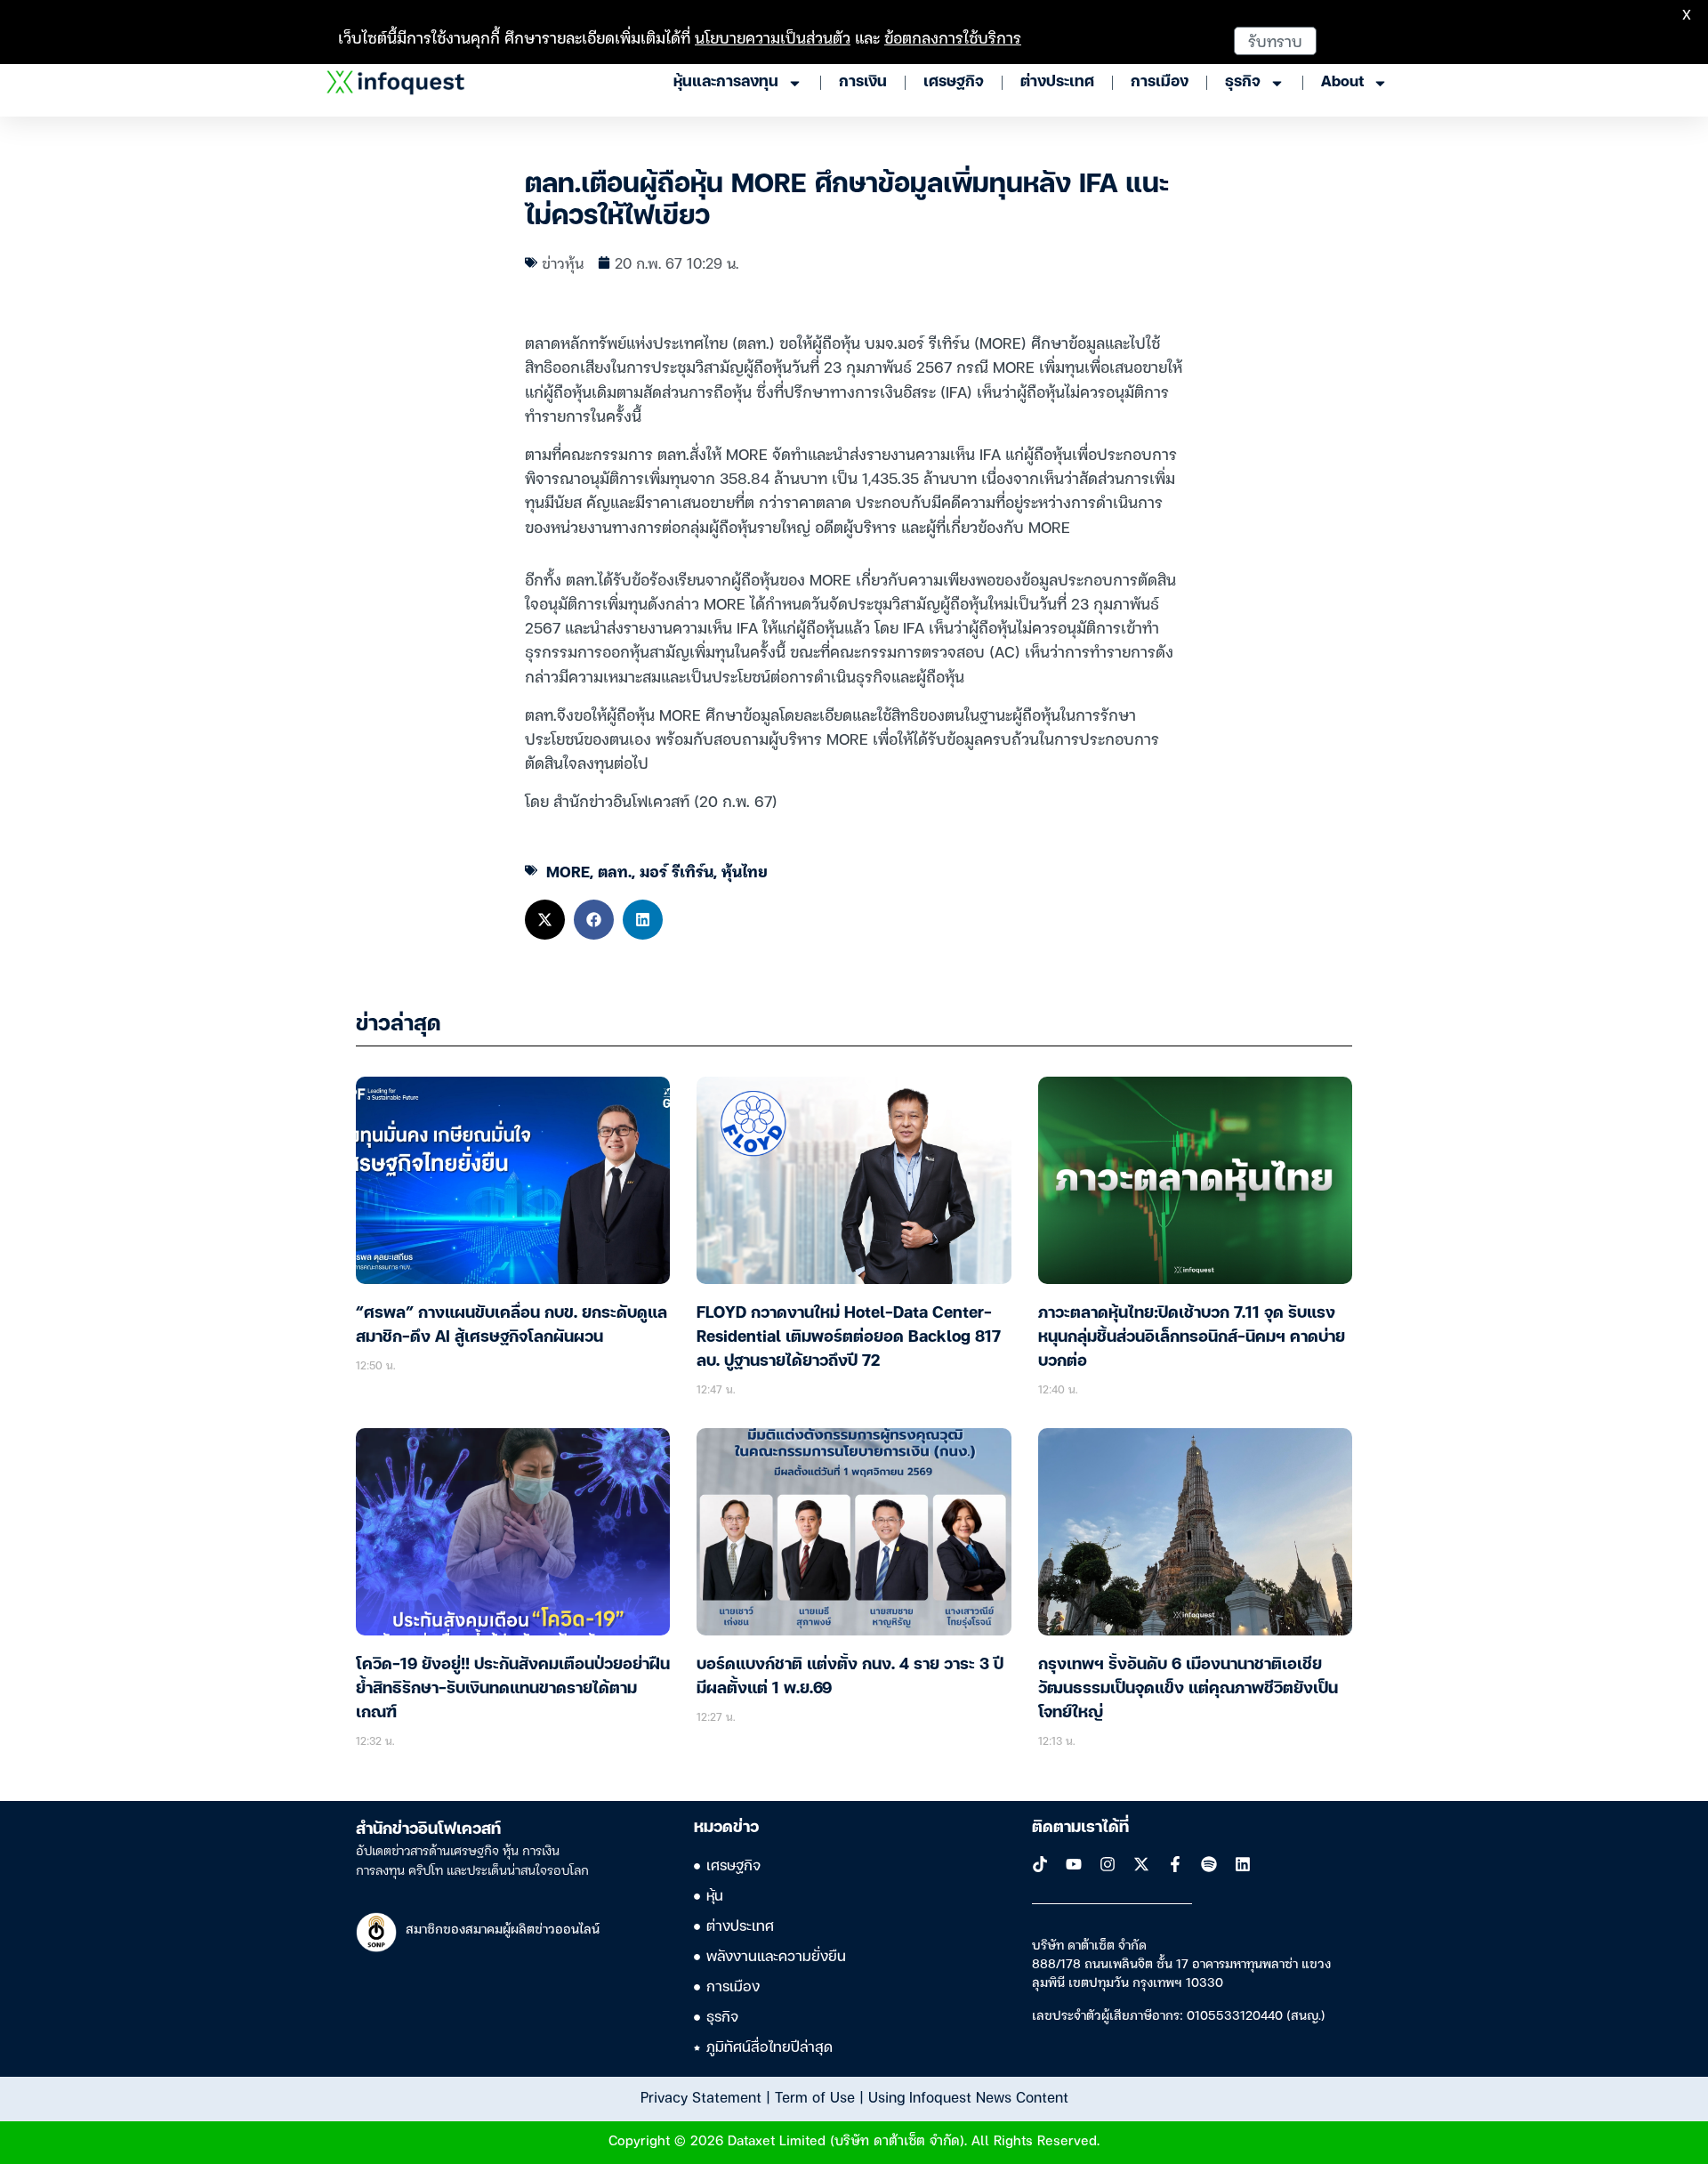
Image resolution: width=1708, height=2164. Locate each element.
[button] (545, 920)
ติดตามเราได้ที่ (1080, 1828)
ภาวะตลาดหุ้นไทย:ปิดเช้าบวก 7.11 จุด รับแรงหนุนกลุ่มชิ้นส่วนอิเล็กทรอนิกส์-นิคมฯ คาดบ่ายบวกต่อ (1192, 1337)
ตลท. (615, 871)
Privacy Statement (701, 2096)
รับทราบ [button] (1275, 40)
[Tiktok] (1040, 1864)
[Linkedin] (1243, 1864)
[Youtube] (1074, 1864)
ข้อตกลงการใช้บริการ (953, 37)
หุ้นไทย (745, 871)
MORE (568, 871)
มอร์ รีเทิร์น (677, 871)
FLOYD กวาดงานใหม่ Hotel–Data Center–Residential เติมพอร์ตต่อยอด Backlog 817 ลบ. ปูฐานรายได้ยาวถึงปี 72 (849, 1337)
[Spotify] (1209, 1864)
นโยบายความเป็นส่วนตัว (773, 37)
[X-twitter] (1141, 1864)
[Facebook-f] (1175, 1864)
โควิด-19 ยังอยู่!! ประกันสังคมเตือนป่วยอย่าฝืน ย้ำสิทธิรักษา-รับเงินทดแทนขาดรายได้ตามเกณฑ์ (513, 1689)
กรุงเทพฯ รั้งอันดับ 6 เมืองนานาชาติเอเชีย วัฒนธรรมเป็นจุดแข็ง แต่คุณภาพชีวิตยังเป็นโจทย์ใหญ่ (1188, 1689)
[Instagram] (1108, 1864)
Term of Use (815, 2096)
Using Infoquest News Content (968, 2096)
